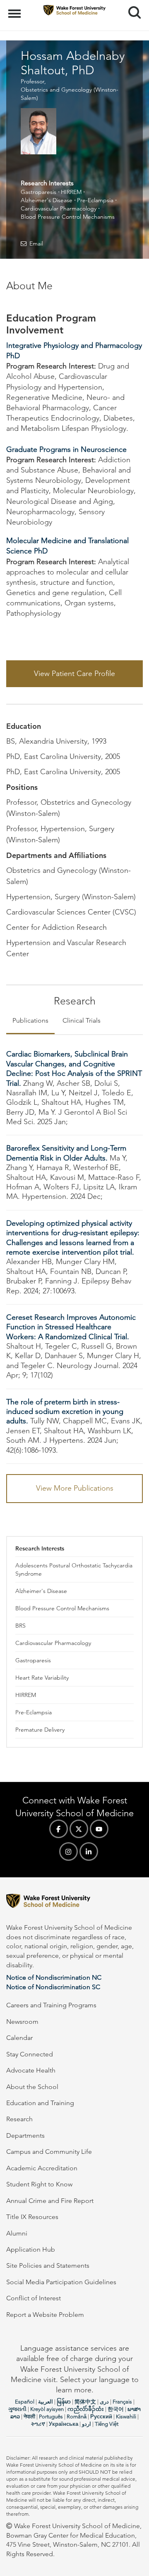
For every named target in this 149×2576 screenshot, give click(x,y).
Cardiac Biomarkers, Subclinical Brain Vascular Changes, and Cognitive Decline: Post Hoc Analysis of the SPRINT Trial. (74, 1068)
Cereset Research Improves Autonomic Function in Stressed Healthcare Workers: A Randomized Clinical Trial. (71, 1327)
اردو (87, 2424)
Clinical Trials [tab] (82, 1020)
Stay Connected (30, 2054)
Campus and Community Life (49, 2152)
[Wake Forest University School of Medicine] (74, 1902)
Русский (101, 2416)
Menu (16, 9)
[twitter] (79, 1829)
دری (104, 2402)
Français (122, 2402)
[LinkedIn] (89, 1852)
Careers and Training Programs (51, 2005)
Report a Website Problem (45, 2315)
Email (36, 243)
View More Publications (75, 1488)
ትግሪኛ (38, 2424)
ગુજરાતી (17, 2409)
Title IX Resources (32, 2217)
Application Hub (31, 2249)
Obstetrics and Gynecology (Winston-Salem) (70, 94)
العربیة (46, 2402)
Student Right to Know (39, 2184)
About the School (32, 2087)
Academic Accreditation (42, 2168)
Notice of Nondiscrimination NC (54, 1977)
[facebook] (59, 1829)
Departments (25, 2135)
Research (19, 2119)
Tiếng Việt (107, 2424)
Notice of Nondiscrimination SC (53, 1987)
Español (25, 2402)
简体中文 (85, 2402)
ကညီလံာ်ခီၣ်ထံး (86, 2409)
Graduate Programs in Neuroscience (66, 449)
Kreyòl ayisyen (47, 2409)
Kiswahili (126, 2416)
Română (77, 2416)
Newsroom (22, 2022)
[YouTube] (99, 1829)
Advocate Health (31, 2070)
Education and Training (40, 2103)
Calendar (19, 2038)
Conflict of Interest (34, 2298)
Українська (64, 2424)
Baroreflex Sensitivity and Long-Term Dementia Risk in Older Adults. (66, 1153)
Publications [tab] (30, 1020)
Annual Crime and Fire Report (50, 2201)
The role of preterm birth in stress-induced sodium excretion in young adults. (65, 1412)
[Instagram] (68, 1852)
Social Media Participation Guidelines (61, 2282)
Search (131, 5)
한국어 (116, 2409)
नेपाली (29, 2416)
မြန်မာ (64, 2402)
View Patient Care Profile (74, 674)
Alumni (17, 2233)
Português (51, 2416)
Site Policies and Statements (48, 2265)
